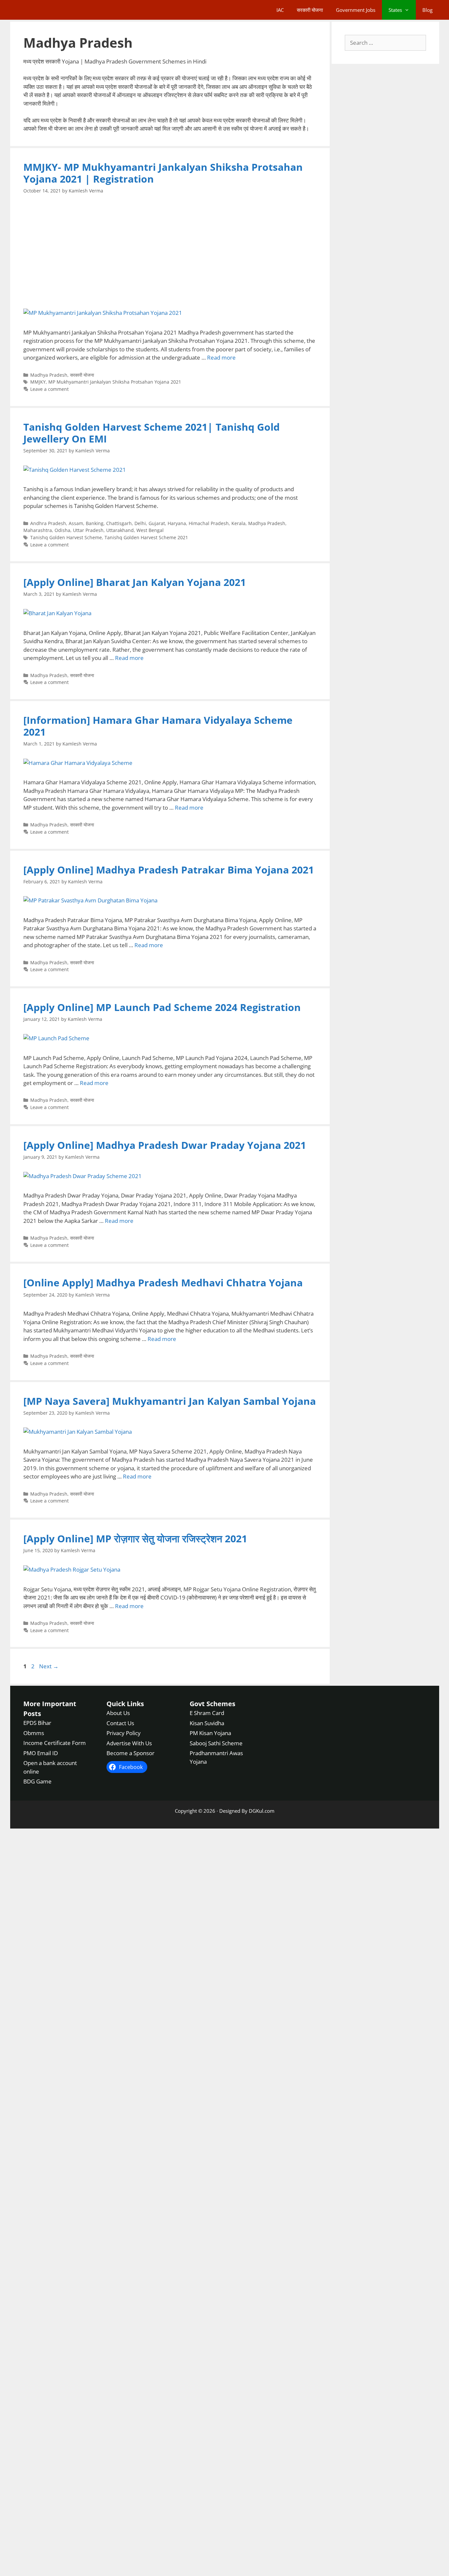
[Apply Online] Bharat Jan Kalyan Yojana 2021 (135, 582)
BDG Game (37, 1781)
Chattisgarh (119, 523)
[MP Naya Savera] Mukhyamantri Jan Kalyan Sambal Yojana (170, 1401)
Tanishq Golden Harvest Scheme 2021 (146, 537)
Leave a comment (49, 389)
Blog (427, 10)
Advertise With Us (129, 1743)
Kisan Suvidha (207, 1723)
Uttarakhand (120, 530)
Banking (95, 523)
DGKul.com (262, 1810)
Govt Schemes (213, 1704)
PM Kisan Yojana (210, 1733)
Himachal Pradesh (209, 523)
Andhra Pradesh (48, 523)
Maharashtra (38, 530)
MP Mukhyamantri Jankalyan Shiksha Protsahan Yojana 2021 (115, 382)
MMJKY (38, 382)
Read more (221, 357)
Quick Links (125, 1704)
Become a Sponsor (130, 1753)
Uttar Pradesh (88, 530)
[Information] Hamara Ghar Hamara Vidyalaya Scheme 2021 (158, 726)
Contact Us (120, 1723)
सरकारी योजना (310, 10)
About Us (118, 1713)
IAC (280, 10)
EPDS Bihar (37, 1723)
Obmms (34, 1733)
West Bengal (150, 530)
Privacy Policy (124, 1733)
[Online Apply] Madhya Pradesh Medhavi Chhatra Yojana (163, 1283)
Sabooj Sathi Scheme (216, 1743)
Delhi (140, 523)
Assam (76, 523)
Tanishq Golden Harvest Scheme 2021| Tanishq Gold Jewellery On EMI (152, 433)
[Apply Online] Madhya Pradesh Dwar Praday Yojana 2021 (165, 1145)
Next (49, 1666)
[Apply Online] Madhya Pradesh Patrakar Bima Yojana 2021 (169, 870)
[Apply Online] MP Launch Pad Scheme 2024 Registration (162, 1007)
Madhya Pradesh (49, 375)
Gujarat (157, 523)
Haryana (177, 523)
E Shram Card (207, 1713)
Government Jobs (356, 10)
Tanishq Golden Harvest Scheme (66, 537)
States (395, 10)
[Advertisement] (170, 251)
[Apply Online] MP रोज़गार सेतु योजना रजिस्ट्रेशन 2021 (135, 1539)
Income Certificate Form (55, 1743)
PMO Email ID (41, 1753)
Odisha (62, 530)
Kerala (238, 523)
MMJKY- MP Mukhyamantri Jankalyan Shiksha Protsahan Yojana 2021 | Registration (163, 173)
